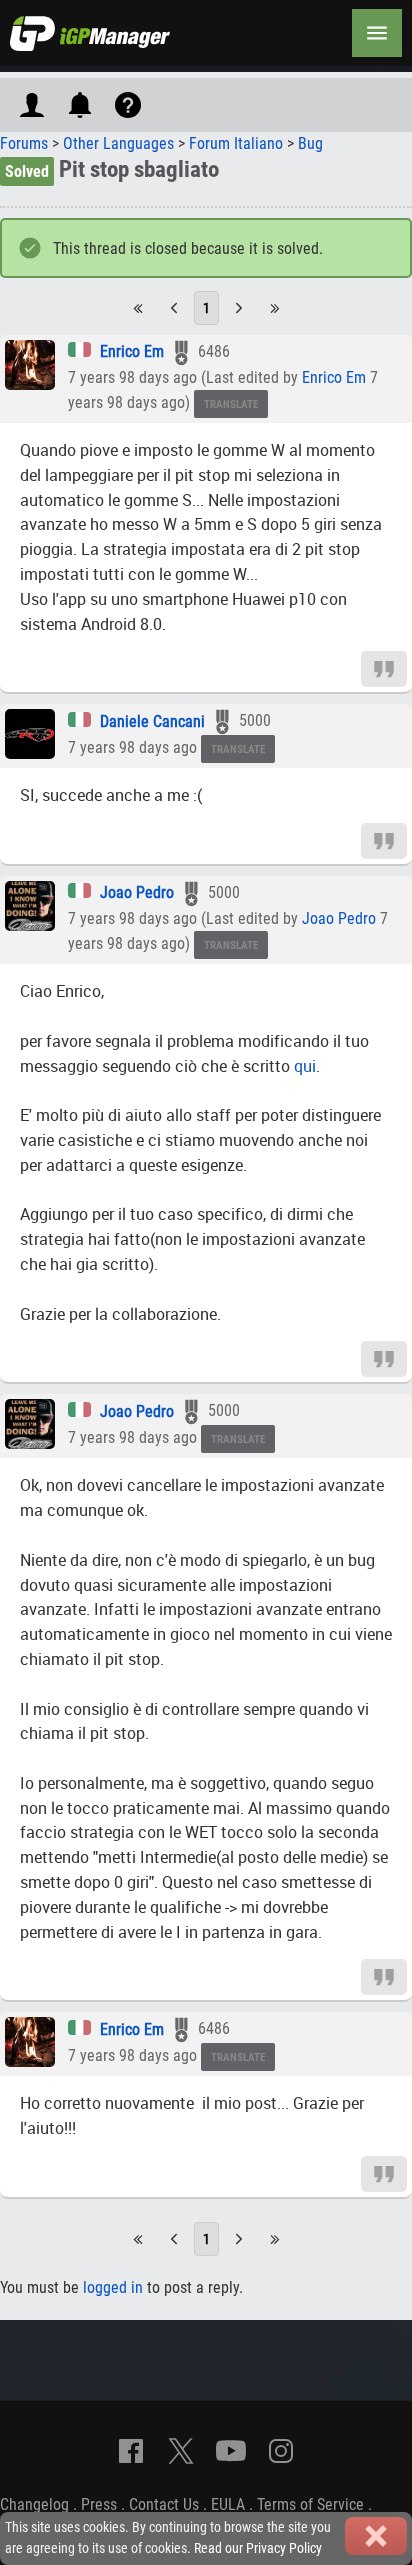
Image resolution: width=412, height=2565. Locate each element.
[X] (181, 2451)
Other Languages (118, 143)
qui (305, 1066)
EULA (228, 2504)
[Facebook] (131, 2451)
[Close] (376, 2536)
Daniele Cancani (152, 721)
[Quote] (384, 668)
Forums (24, 143)
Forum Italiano (236, 143)
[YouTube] (231, 2451)
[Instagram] (281, 2451)
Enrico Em (132, 351)
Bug (310, 143)
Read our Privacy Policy (258, 2548)
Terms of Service (310, 2504)
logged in (113, 2287)
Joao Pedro (137, 892)
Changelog (34, 2504)
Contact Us (164, 2504)
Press (99, 2504)
